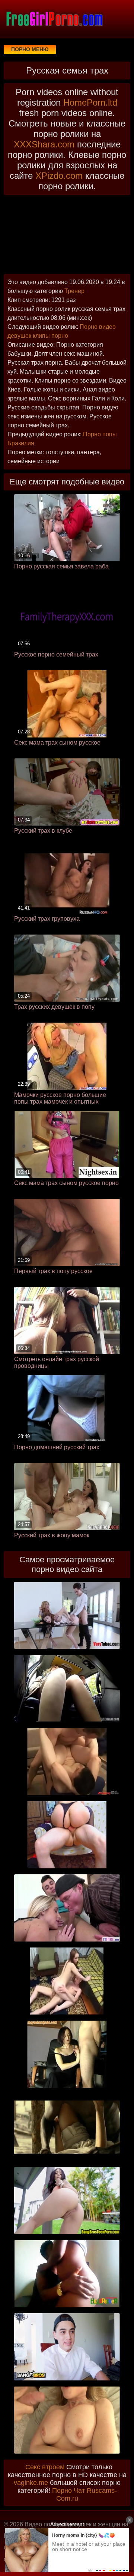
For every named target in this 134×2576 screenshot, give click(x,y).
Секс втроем (45, 2467)
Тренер (74, 291)
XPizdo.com (59, 176)
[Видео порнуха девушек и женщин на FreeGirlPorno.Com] (54, 19)
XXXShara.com (44, 144)
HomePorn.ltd (90, 102)
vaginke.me (31, 2483)
